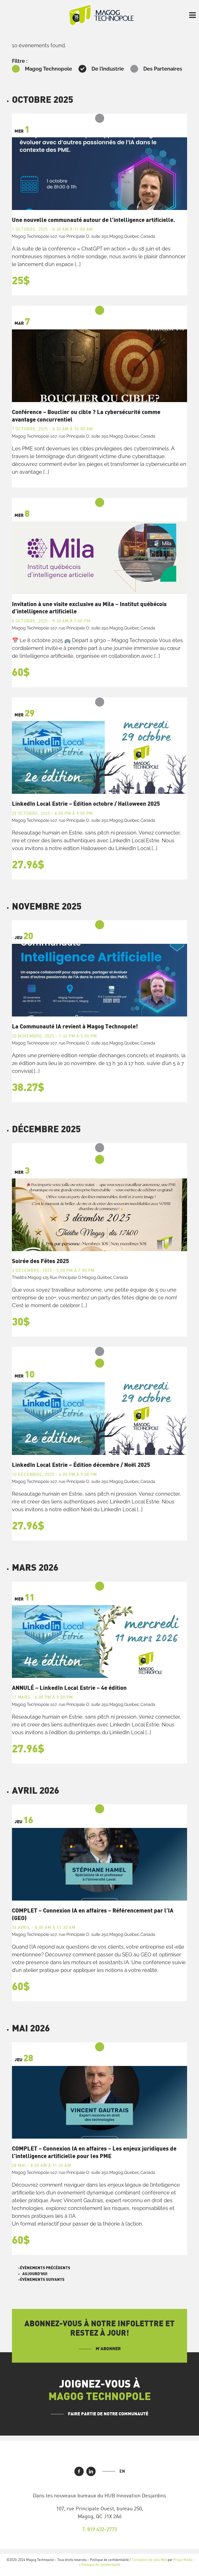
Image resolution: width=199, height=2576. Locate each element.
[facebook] (79, 2471)
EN (122, 2471)
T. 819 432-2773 (100, 2529)
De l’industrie (108, 69)
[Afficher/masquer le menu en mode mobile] (193, 15)
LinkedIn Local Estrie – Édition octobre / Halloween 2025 (86, 804)
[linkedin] (91, 2471)
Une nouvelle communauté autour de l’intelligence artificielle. (93, 220)
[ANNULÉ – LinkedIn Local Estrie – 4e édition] (99, 1642)
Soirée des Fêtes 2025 (40, 1261)
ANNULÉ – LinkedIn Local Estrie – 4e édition (69, 1688)
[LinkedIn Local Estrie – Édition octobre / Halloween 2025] (99, 757)
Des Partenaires (163, 69)
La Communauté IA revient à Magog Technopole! (75, 1027)
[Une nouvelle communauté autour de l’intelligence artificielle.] (99, 174)
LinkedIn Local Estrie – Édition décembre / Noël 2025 (81, 1465)
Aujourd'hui (35, 2274)
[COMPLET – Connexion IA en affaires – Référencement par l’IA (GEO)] (99, 1864)
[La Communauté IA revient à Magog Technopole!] (99, 980)
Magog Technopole (48, 69)
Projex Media (183, 2560)
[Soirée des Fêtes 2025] (99, 1215)
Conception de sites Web (149, 2560)
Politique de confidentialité (101, 2565)
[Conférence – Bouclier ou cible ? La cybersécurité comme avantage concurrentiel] (99, 366)
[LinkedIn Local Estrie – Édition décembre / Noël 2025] (99, 1419)
